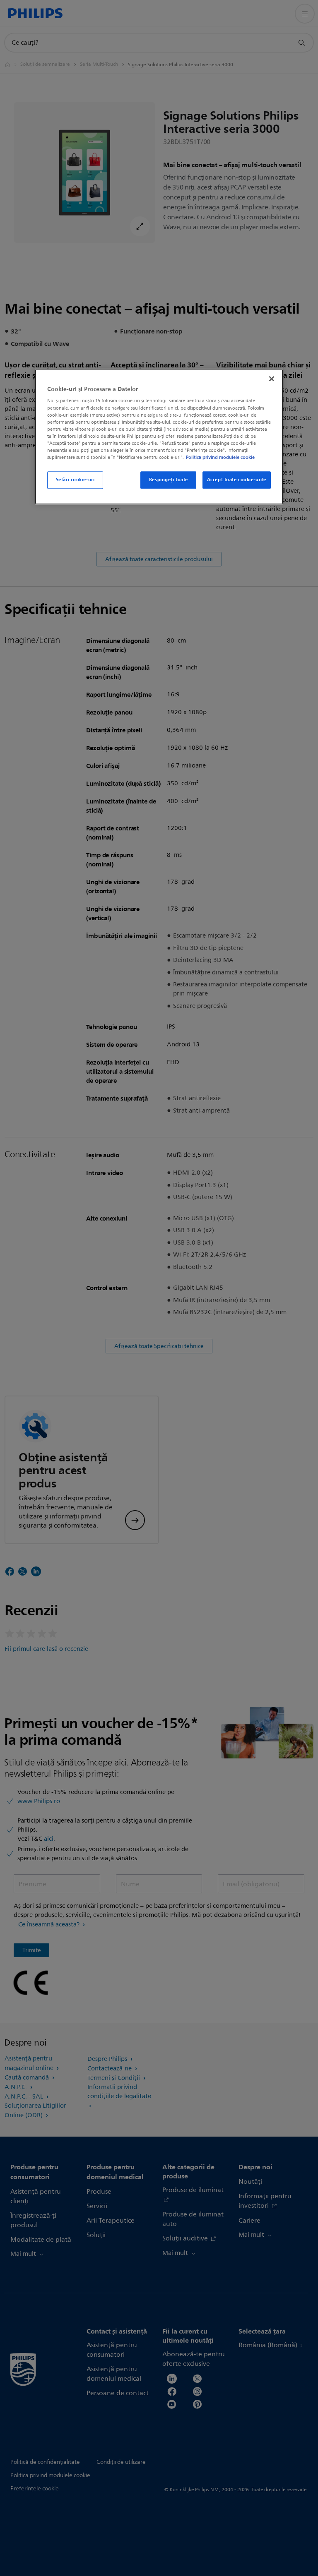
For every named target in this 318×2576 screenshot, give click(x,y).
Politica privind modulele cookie (220, 457)
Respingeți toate (169, 480)
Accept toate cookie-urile (237, 480)
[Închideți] (272, 379)
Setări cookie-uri (75, 480)
